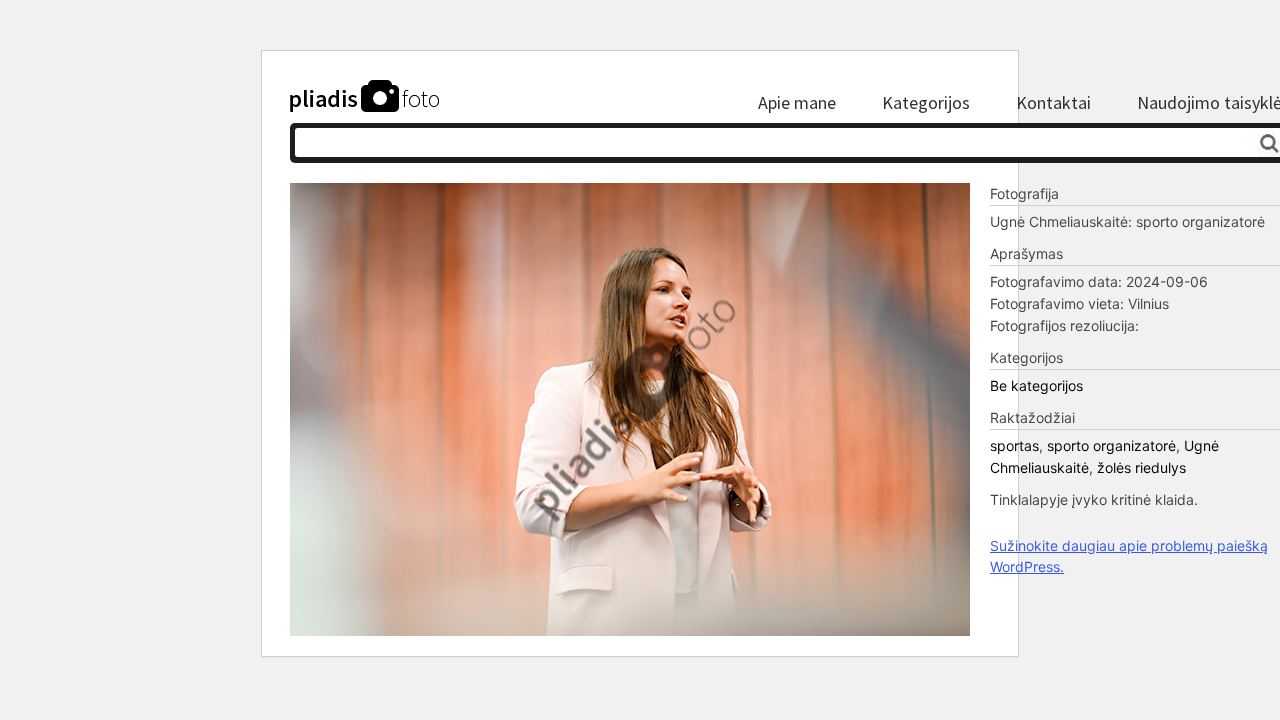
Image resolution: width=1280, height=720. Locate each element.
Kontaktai (1053, 103)
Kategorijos (926, 103)
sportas (1014, 445)
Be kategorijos (1036, 385)
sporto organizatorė (1111, 445)
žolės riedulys (1141, 467)
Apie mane (797, 103)
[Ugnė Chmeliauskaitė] (630, 630)
